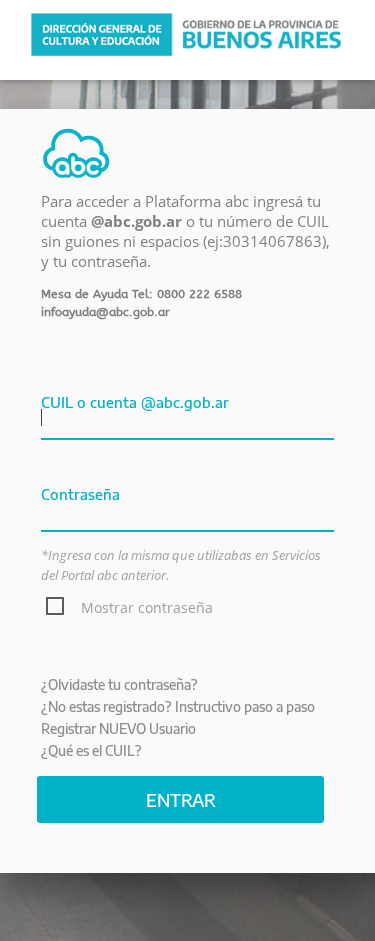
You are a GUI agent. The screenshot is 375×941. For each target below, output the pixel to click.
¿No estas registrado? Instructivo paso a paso (178, 706)
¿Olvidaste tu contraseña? (119, 684)
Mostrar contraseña (147, 607)
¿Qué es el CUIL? (91, 750)
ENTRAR (181, 799)
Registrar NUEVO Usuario (118, 728)
